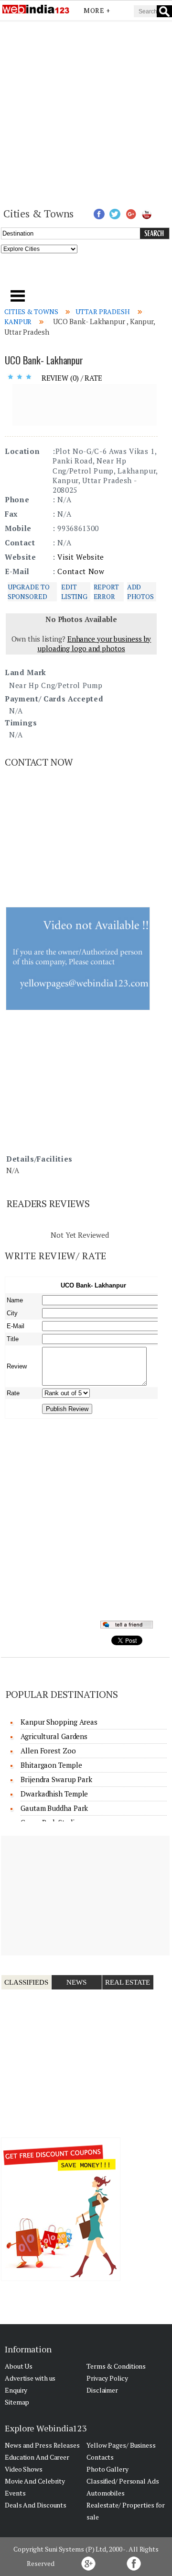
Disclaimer (102, 2390)
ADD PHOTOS (140, 592)
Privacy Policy (107, 2378)
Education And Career (37, 2457)
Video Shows (24, 2469)
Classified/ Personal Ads (123, 2481)
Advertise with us (30, 2378)
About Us (19, 2366)
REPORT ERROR (106, 592)
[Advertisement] (86, 113)
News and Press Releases (42, 2445)
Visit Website (81, 557)
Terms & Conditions (116, 2366)
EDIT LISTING (74, 592)
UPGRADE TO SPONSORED (29, 592)
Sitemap (17, 2402)
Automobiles (106, 2493)
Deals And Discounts (36, 2505)
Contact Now (81, 571)
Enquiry (16, 2390)
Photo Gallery (107, 2469)
